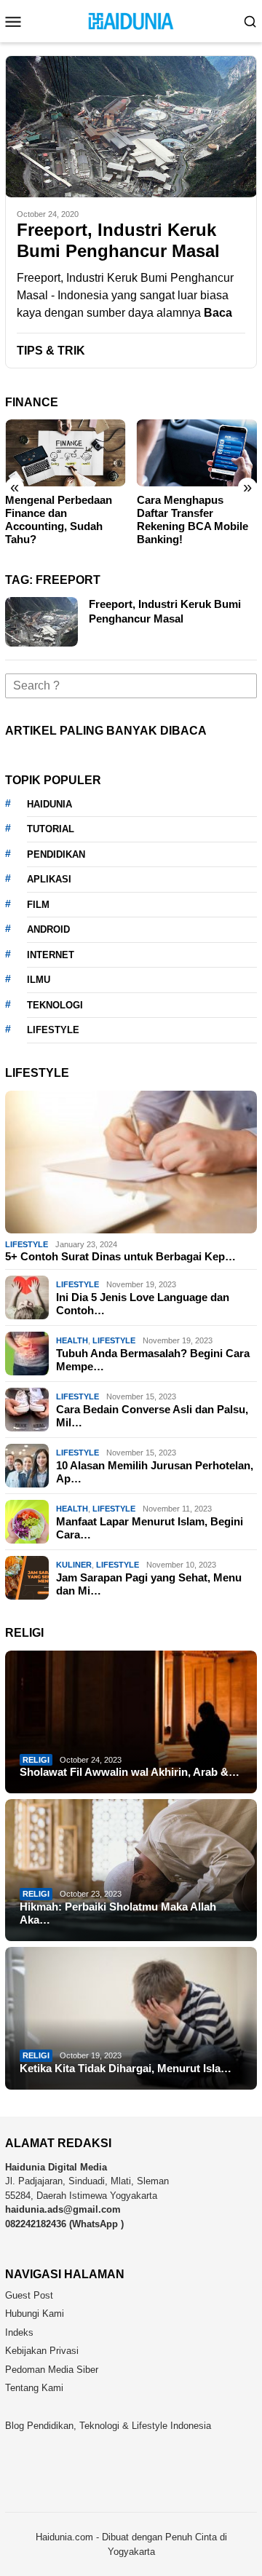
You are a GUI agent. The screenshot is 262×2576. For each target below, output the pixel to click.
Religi (36, 1760)
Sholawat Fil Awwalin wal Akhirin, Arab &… (130, 1772)
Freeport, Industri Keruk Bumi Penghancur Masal (118, 240)
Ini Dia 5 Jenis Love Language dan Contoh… (143, 1304)
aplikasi (49, 879)
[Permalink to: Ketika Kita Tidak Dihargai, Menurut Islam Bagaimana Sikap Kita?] (131, 2018)
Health (72, 1340)
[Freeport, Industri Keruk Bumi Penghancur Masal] (131, 126)
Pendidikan (56, 854)
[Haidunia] (131, 20)
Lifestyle (27, 1244)
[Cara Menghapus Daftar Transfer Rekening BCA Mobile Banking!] (197, 453)
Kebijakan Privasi (42, 2351)
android (48, 929)
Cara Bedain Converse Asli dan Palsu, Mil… (152, 1416)
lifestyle (53, 1030)
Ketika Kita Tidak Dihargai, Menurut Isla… (126, 2068)
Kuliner (74, 1565)
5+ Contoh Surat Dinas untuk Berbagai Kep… (120, 1256)
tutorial (51, 829)
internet (51, 955)
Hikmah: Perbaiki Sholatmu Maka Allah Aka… (118, 1913)
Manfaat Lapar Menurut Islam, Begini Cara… (150, 1528)
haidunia (49, 804)
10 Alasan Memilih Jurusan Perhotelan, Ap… (155, 1472)
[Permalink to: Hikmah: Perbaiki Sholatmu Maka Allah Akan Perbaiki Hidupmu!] (131, 1870)
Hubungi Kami (35, 2314)
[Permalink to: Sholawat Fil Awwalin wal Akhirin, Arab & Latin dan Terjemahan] (131, 1722)
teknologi (55, 1005)
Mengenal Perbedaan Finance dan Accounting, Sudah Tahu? (59, 519)
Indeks (19, 2332)
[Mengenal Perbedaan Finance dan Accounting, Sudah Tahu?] (65, 453)
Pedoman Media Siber (52, 2370)
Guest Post (29, 2295)
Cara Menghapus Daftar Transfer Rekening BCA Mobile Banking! (192, 519)
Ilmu (39, 980)
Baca (218, 313)
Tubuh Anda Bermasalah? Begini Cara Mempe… (153, 1360)
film (38, 905)
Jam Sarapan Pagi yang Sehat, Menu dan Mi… (149, 1584)
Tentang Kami (34, 2388)
